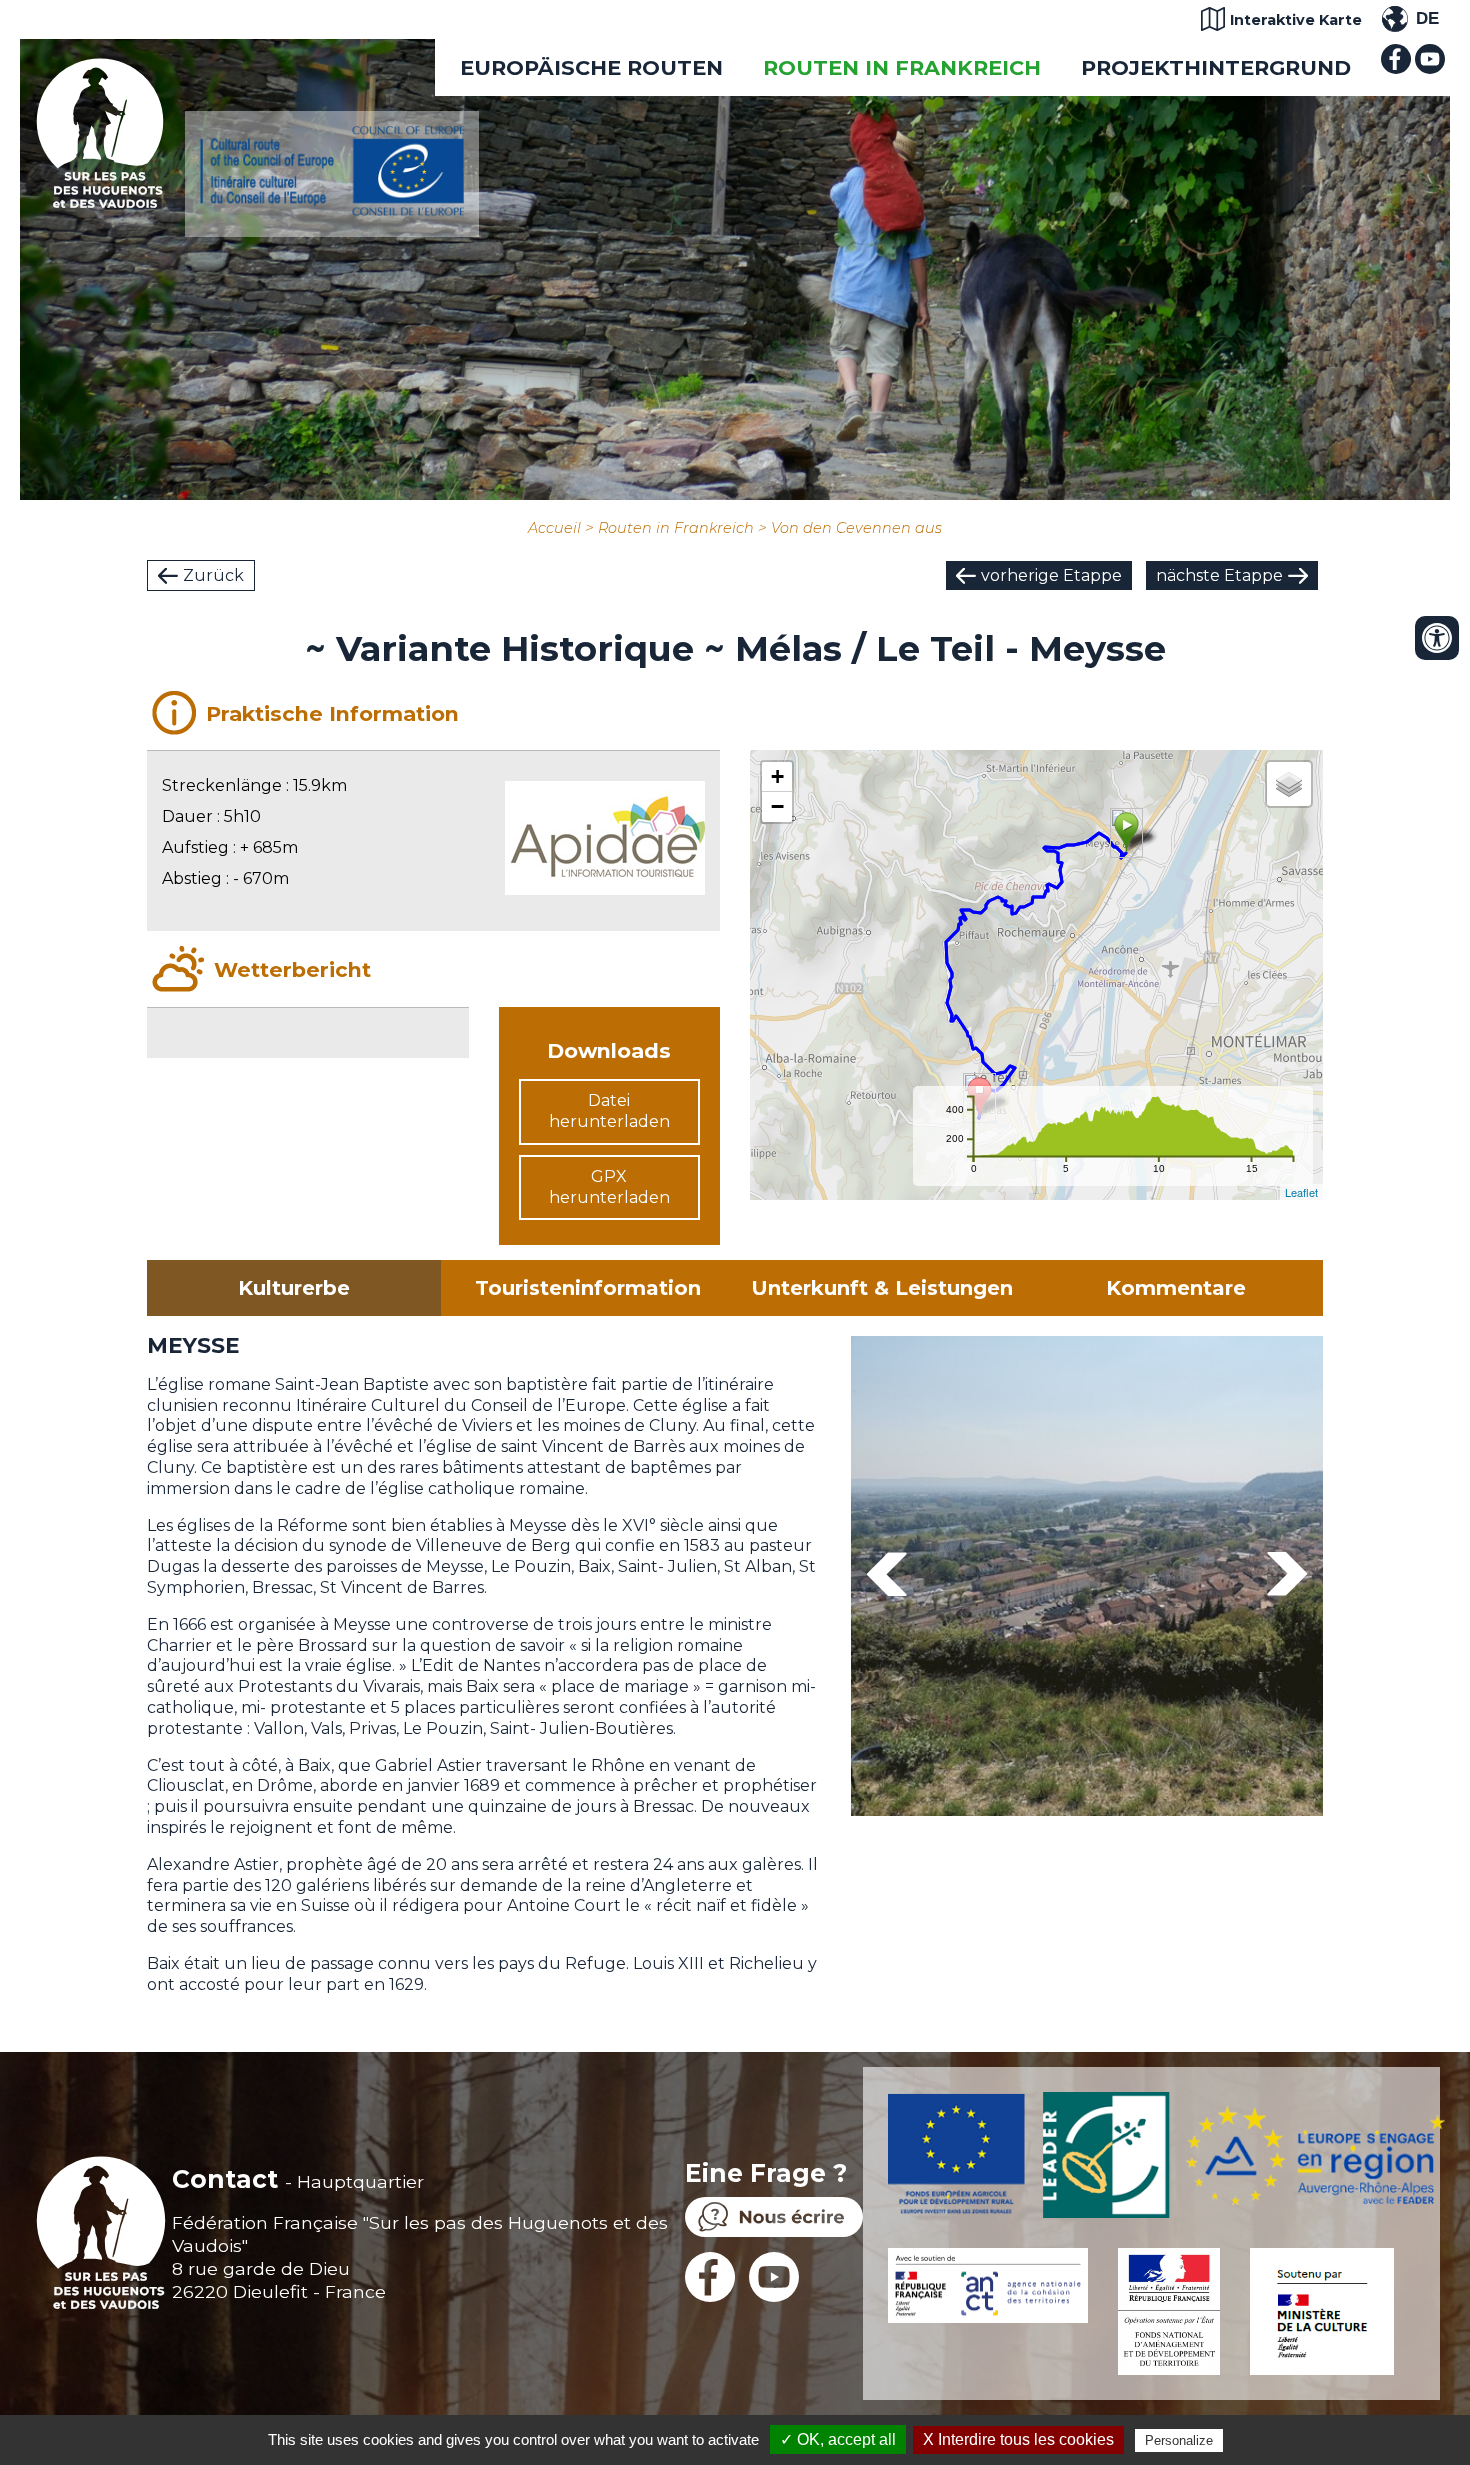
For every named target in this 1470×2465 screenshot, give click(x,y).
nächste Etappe (1219, 575)
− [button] (777, 806)
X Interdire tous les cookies (1018, 2439)
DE (1427, 18)
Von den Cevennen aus (856, 528)
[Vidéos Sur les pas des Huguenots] (1430, 68)
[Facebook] (1396, 68)
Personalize (1179, 2440)
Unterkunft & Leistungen (882, 1288)
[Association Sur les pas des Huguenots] (100, 202)
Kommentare (1176, 1288)
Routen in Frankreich (902, 67)
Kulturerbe (294, 1288)
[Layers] (1289, 784)
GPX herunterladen (609, 1187)
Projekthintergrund (1216, 67)
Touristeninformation (588, 1288)
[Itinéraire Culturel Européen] (332, 210)
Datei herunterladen (609, 1111)
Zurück (213, 575)
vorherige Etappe (1051, 575)
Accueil (554, 528)
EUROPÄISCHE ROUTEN (591, 67)
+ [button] (777, 776)
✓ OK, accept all (838, 2439)
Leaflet (1301, 1192)
